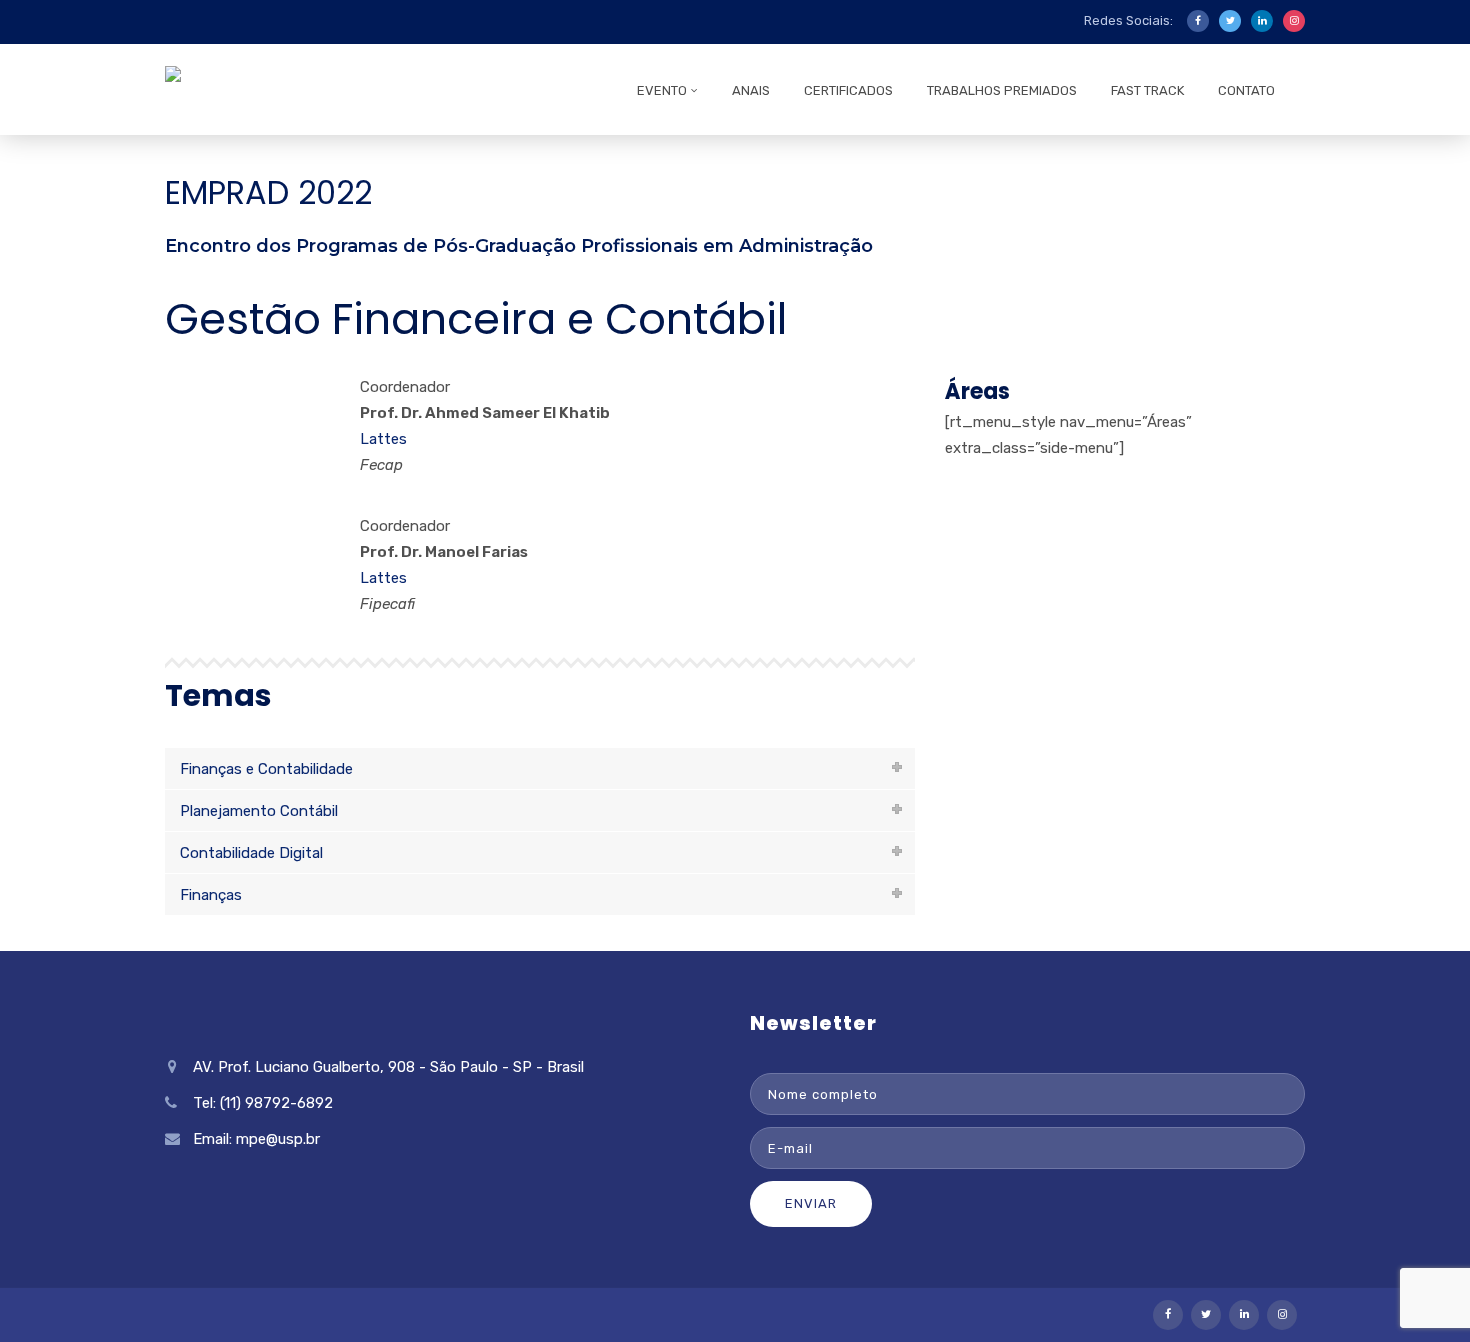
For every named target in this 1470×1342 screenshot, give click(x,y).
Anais (751, 90)
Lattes (383, 439)
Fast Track (1147, 90)
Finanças (211, 895)
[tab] (540, 768)
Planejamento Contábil (259, 811)
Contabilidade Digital (251, 853)
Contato (1246, 90)
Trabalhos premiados (1002, 90)
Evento (662, 90)
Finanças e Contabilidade (266, 769)
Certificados (848, 90)
